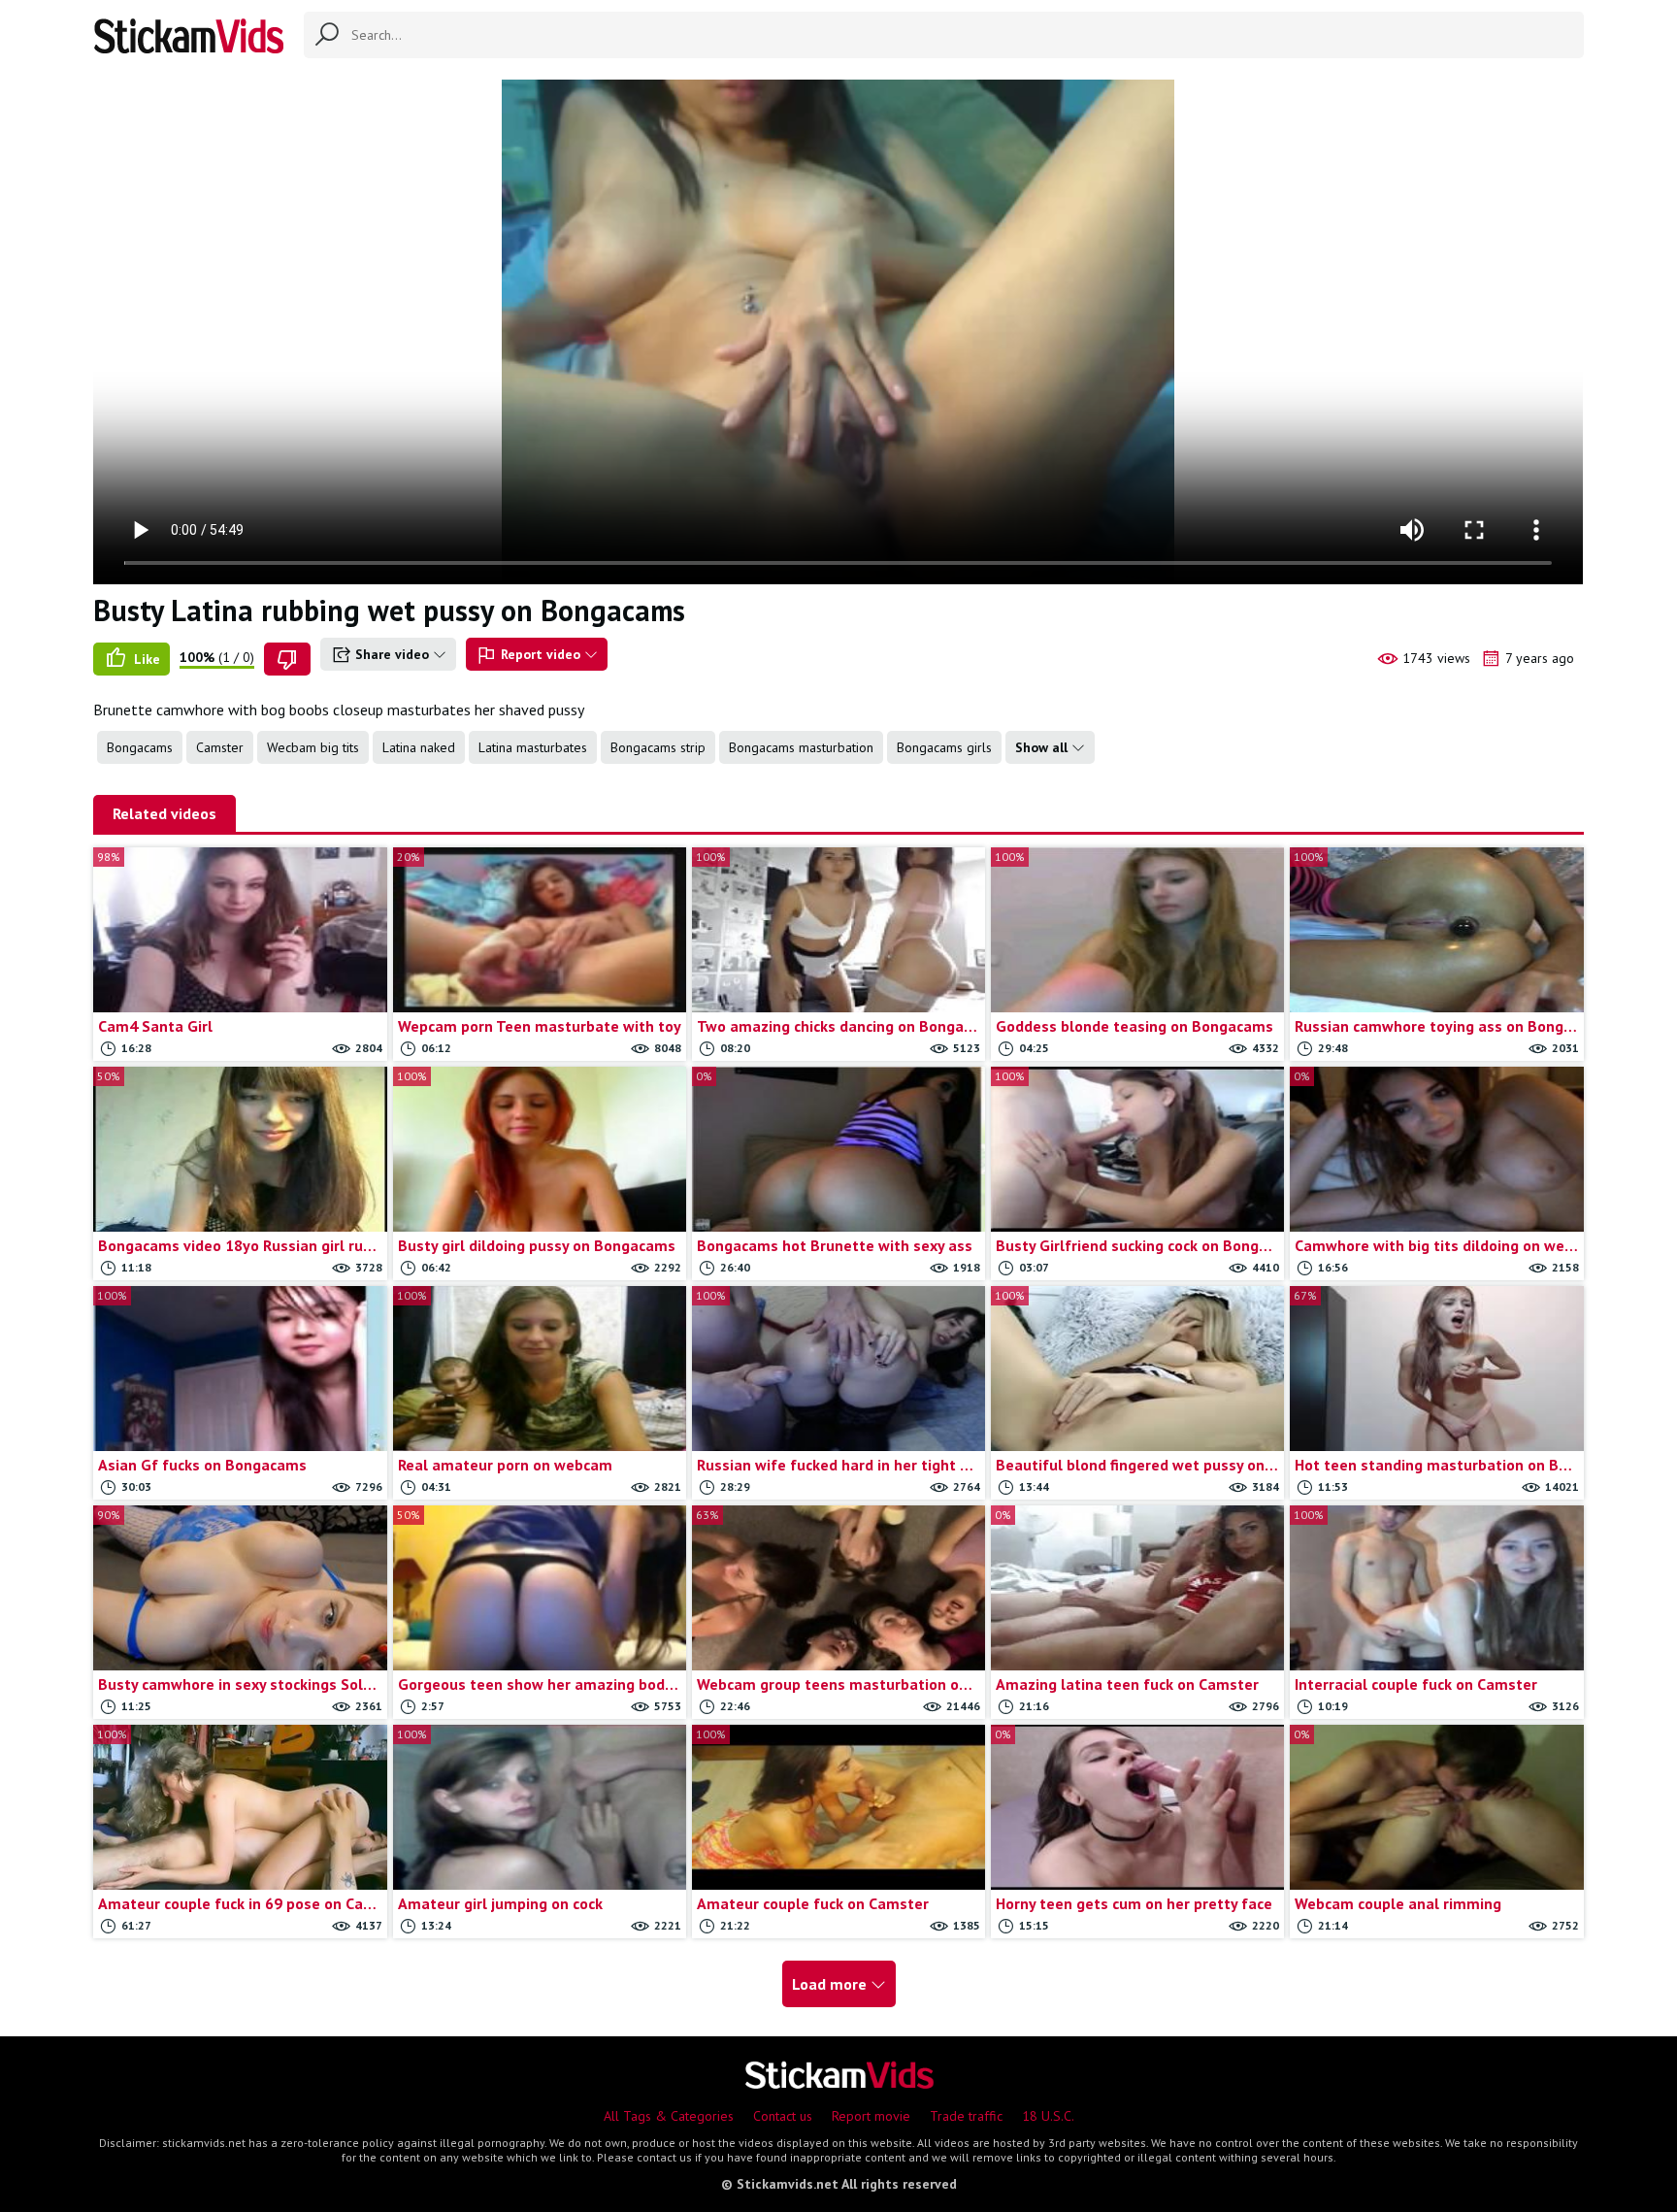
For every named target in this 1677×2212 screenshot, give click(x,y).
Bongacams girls (944, 747)
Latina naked (419, 747)
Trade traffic (966, 2116)
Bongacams (140, 747)
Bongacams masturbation (801, 747)
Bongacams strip (658, 747)
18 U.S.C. (1048, 2116)
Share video (392, 654)
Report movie (871, 2116)
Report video (541, 654)
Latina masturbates (533, 747)
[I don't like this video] (287, 659)
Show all (1043, 747)
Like (145, 659)
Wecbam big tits (313, 747)
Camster (220, 747)
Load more (831, 1984)
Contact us (783, 2116)
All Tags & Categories (669, 2116)
